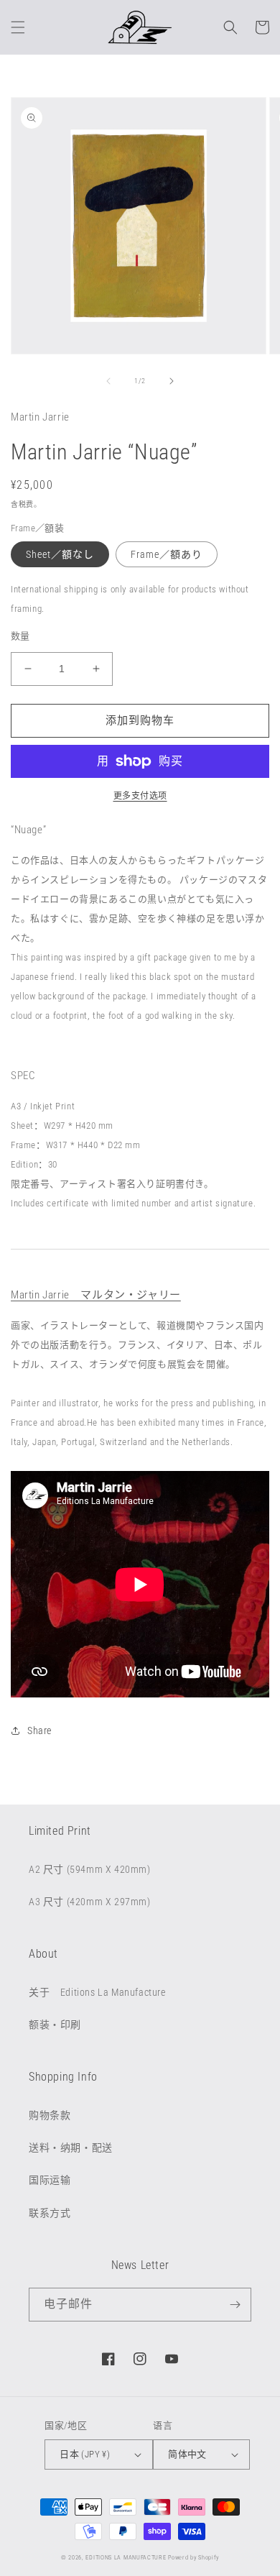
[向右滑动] (172, 381)
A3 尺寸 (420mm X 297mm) (90, 1902)
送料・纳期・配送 (71, 2148)
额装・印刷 (55, 2025)
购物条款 (50, 2115)
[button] (18, 27)
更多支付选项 (140, 796)
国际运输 (50, 2180)
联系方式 (50, 2213)
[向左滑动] (108, 381)
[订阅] (235, 2305)
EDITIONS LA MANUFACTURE (126, 2557)
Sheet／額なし (60, 554)
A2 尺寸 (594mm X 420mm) (90, 1869)
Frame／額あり (167, 554)
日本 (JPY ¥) (85, 2454)
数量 (20, 636)
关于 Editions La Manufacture (97, 1992)
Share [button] (39, 1731)
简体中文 (187, 2454)
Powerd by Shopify (193, 2557)
